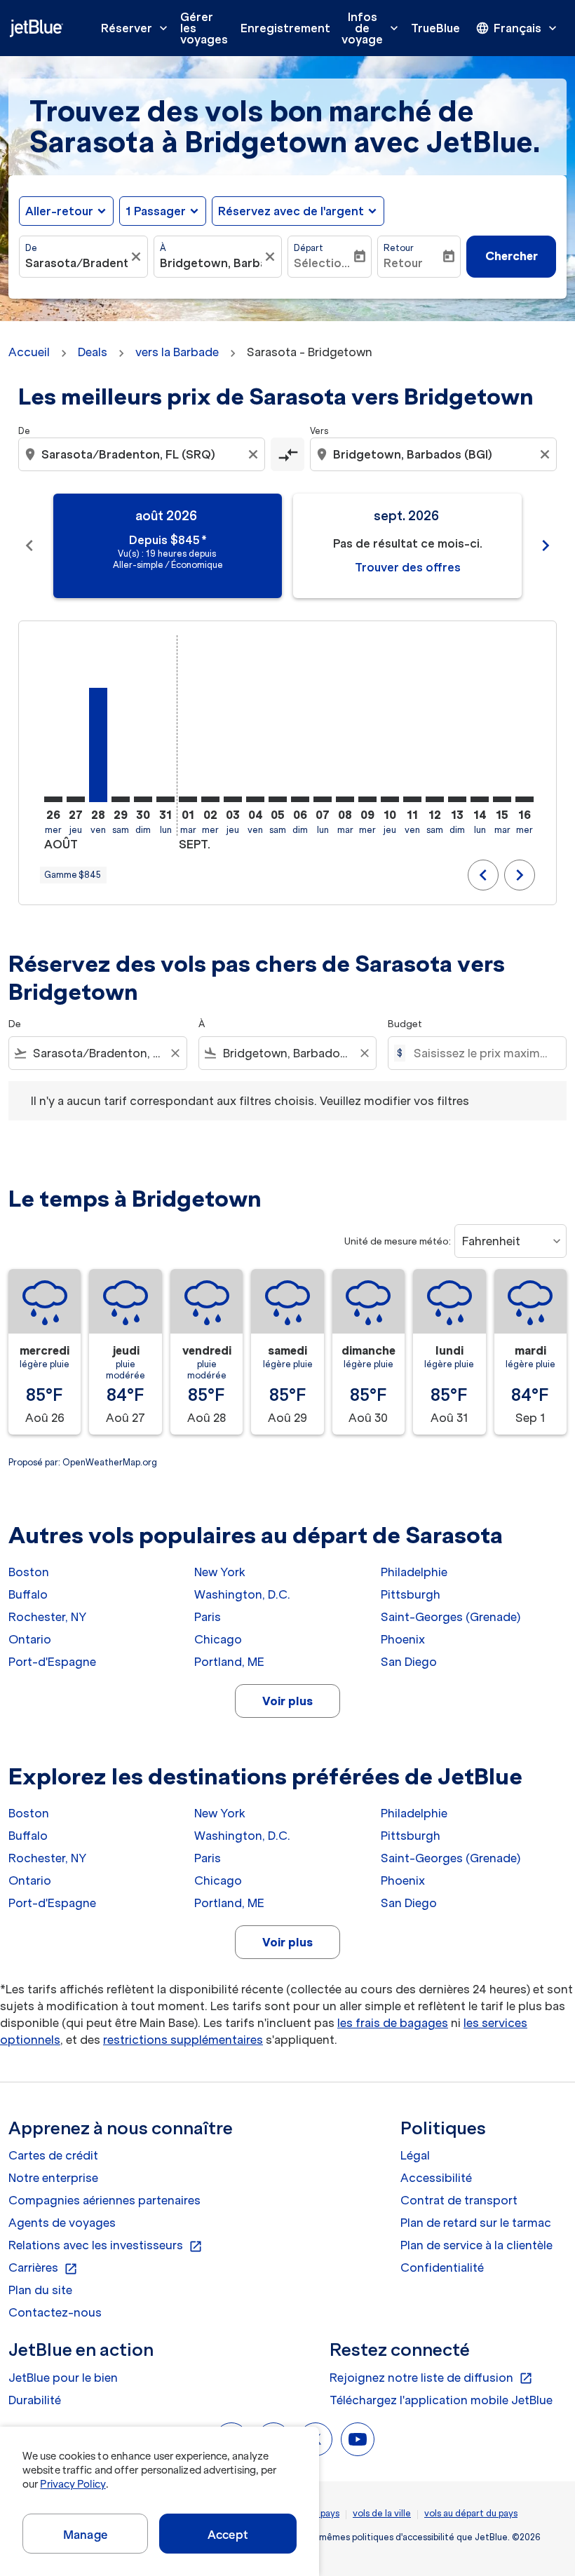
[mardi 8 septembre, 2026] (345, 799)
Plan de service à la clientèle (476, 2245)
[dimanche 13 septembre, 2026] (457, 799)
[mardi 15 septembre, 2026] (502, 799)
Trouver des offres (408, 567)
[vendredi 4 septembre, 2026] (255, 799)
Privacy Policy (73, 2484)
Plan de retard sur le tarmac (476, 2223)
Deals (93, 352)
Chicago (218, 1639)
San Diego (409, 1662)
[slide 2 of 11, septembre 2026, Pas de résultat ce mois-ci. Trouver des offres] (407, 546)
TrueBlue (435, 28)
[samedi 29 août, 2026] (121, 799)
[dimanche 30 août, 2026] (143, 799)
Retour (399, 248)
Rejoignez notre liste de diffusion (431, 2378)
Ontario (30, 1639)
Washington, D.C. (242, 1594)
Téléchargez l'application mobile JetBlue (441, 2400)
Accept (228, 2535)
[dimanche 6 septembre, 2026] (300, 799)
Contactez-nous (55, 2312)
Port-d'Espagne (52, 1662)
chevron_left (29, 545)
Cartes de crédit (53, 2155)
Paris (208, 1617)
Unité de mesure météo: (398, 1241)
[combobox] (143, 454)
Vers (319, 431)
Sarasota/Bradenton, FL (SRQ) (76, 263)
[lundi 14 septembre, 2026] (480, 799)
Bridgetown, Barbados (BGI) (211, 263)
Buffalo (28, 1594)
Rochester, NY (47, 1617)
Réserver (136, 28)
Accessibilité (436, 2178)
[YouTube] (358, 2439)
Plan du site (40, 2290)
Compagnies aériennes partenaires (104, 2200)
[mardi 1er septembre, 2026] (188, 799)
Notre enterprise (53, 2178)
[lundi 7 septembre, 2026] (323, 799)
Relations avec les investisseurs (106, 2246)
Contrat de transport (459, 2200)
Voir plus (287, 1701)
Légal (415, 2155)
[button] (163, 211)
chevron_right (546, 545)
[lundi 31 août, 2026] (165, 799)
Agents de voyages (62, 2223)
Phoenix (403, 1639)
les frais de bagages (393, 2023)
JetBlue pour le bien (63, 2378)
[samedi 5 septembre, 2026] (278, 799)
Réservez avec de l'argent (291, 211)
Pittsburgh (411, 1594)
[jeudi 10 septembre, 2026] (390, 799)
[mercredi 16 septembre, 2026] (525, 799)
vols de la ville (382, 2513)
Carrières (43, 2268)
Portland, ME (229, 1662)
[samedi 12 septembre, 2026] (435, 799)
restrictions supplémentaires (183, 2040)
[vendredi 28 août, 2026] (98, 745)
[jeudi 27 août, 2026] (76, 799)
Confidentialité (442, 2267)
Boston (29, 1572)
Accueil (29, 352)
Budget (405, 1024)
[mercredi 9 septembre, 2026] (367, 799)
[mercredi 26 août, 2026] (53, 799)
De (31, 248)
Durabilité (35, 2400)
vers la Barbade (177, 352)
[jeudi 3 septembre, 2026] (233, 799)
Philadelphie (414, 1572)
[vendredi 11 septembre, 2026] (412, 799)
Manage (85, 2535)
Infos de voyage (371, 28)
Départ (309, 248)
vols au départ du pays (471, 2513)
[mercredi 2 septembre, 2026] (210, 799)
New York (220, 1572)
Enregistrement (285, 28)
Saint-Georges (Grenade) (451, 1617)
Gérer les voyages (204, 28)
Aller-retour (59, 211)
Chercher (512, 256)
